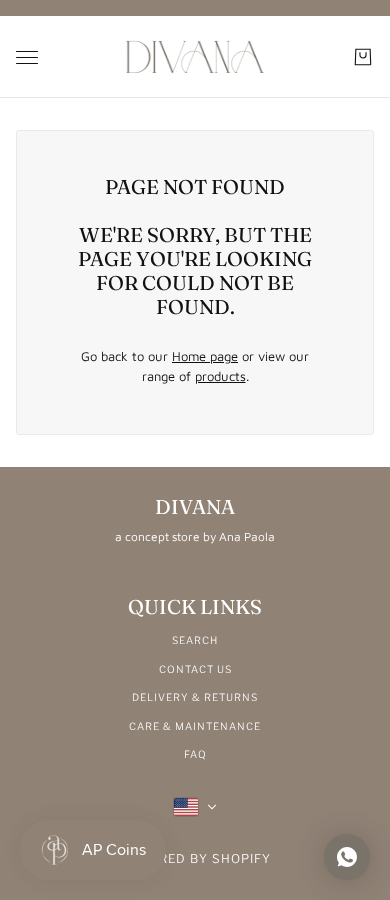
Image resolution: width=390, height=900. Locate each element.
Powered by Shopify (195, 858)
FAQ (195, 754)
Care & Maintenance (195, 726)
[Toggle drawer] (27, 57)
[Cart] (363, 57)
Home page (205, 356)
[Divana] (195, 57)
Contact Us (195, 669)
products (220, 376)
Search (195, 640)
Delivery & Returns (195, 697)
